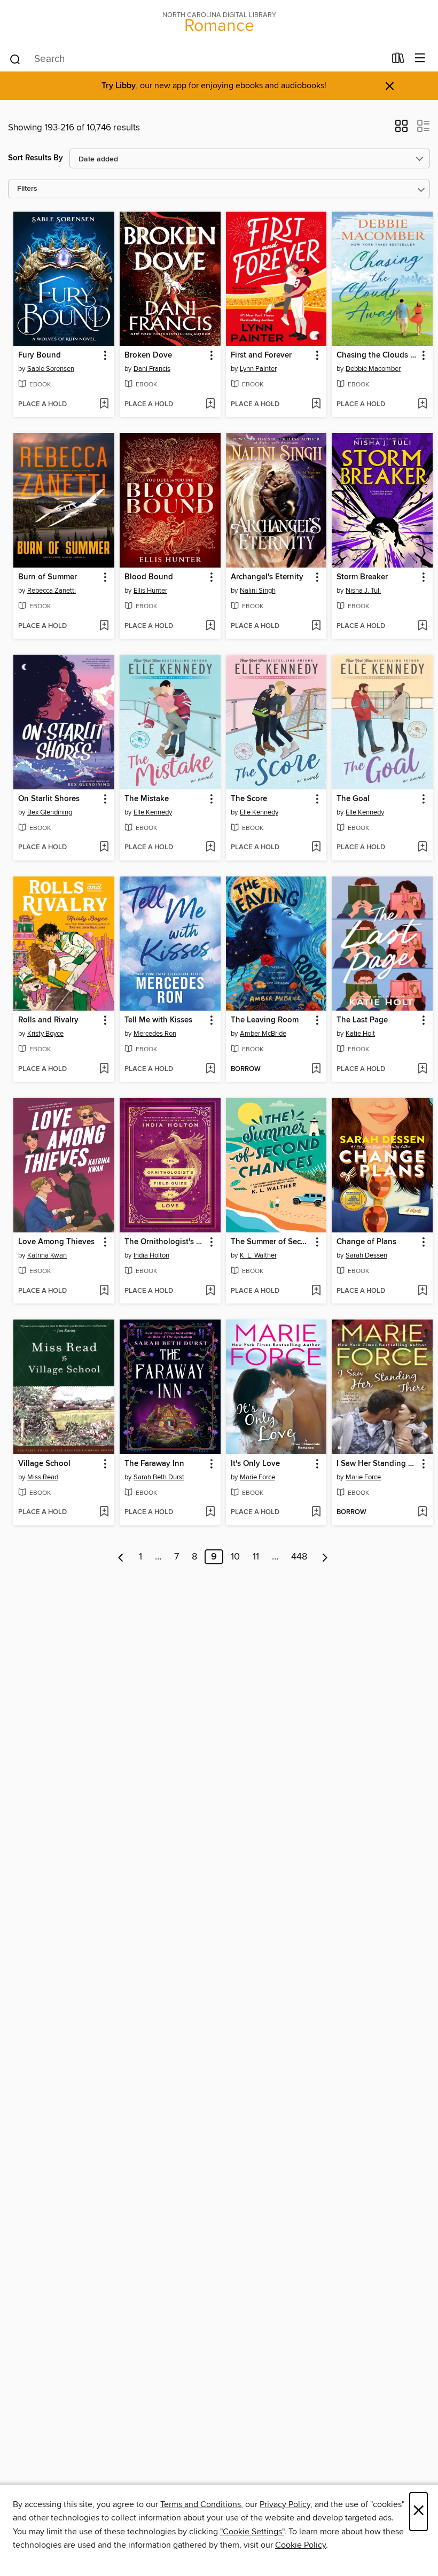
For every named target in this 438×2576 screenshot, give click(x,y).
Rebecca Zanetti (52, 591)
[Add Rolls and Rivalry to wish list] (104, 1069)
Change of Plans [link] (366, 1242)
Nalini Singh (258, 591)
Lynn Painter (258, 369)
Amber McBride (263, 1034)
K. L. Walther (258, 1255)
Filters (27, 189)
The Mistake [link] (147, 799)
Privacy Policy (285, 2504)
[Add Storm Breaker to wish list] (422, 626)
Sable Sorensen (51, 369)
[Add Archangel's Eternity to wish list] (316, 626)
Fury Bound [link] (40, 355)
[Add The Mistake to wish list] (210, 848)
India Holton (151, 1255)
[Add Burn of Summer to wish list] (104, 626)
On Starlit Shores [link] (49, 799)
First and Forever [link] (261, 355)
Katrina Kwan (47, 1255)
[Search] (15, 59)
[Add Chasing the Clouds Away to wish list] (422, 405)
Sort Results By (36, 158)
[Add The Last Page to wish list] (422, 1069)
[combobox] (197, 59)
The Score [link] (249, 799)
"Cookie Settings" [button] (252, 2532)
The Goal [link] (353, 799)
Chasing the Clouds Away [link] (377, 355)
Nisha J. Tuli (363, 591)
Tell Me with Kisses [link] (158, 1020)
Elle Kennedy (153, 812)
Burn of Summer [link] (48, 577)
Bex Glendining (50, 812)
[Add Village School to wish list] (104, 1512)
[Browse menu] (420, 59)
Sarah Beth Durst (159, 1477)
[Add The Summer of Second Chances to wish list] (316, 1291)
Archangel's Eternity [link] (267, 577)
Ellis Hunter (150, 591)
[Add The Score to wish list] (316, 848)
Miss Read (43, 1477)
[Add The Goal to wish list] (422, 848)
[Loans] (398, 60)
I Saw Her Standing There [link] (377, 1464)
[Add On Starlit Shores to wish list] (104, 848)
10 (235, 1557)
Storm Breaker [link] (362, 577)
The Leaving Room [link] (265, 1020)
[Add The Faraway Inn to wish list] (210, 1512)
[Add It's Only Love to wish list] (316, 1512)
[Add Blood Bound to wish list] (210, 626)
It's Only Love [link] (255, 1464)
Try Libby (119, 86)
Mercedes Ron (155, 1034)
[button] (401, 129)
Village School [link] (44, 1464)
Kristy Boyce (45, 1034)
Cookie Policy (300, 2545)
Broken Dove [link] (148, 355)
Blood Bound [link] (149, 577)
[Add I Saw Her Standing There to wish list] (422, 1512)
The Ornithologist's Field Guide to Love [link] (165, 1242)
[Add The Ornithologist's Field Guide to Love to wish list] (210, 1291)
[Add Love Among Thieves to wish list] (104, 1291)
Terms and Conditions (201, 2504)
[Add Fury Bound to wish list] (104, 405)
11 (256, 1557)
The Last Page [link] (362, 1020)
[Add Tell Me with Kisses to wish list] (210, 1069)
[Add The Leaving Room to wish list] (316, 1069)
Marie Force (257, 1477)
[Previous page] (121, 1557)
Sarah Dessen (366, 1255)
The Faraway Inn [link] (154, 1464)
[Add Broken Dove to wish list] (210, 405)
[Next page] (325, 1557)
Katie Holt (360, 1034)
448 (299, 1557)
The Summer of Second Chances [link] (271, 1242)
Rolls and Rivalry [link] (48, 1020)
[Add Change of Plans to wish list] (422, 1291)
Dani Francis (152, 369)
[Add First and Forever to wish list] (316, 405)
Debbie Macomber (373, 369)
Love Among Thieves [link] (56, 1242)
